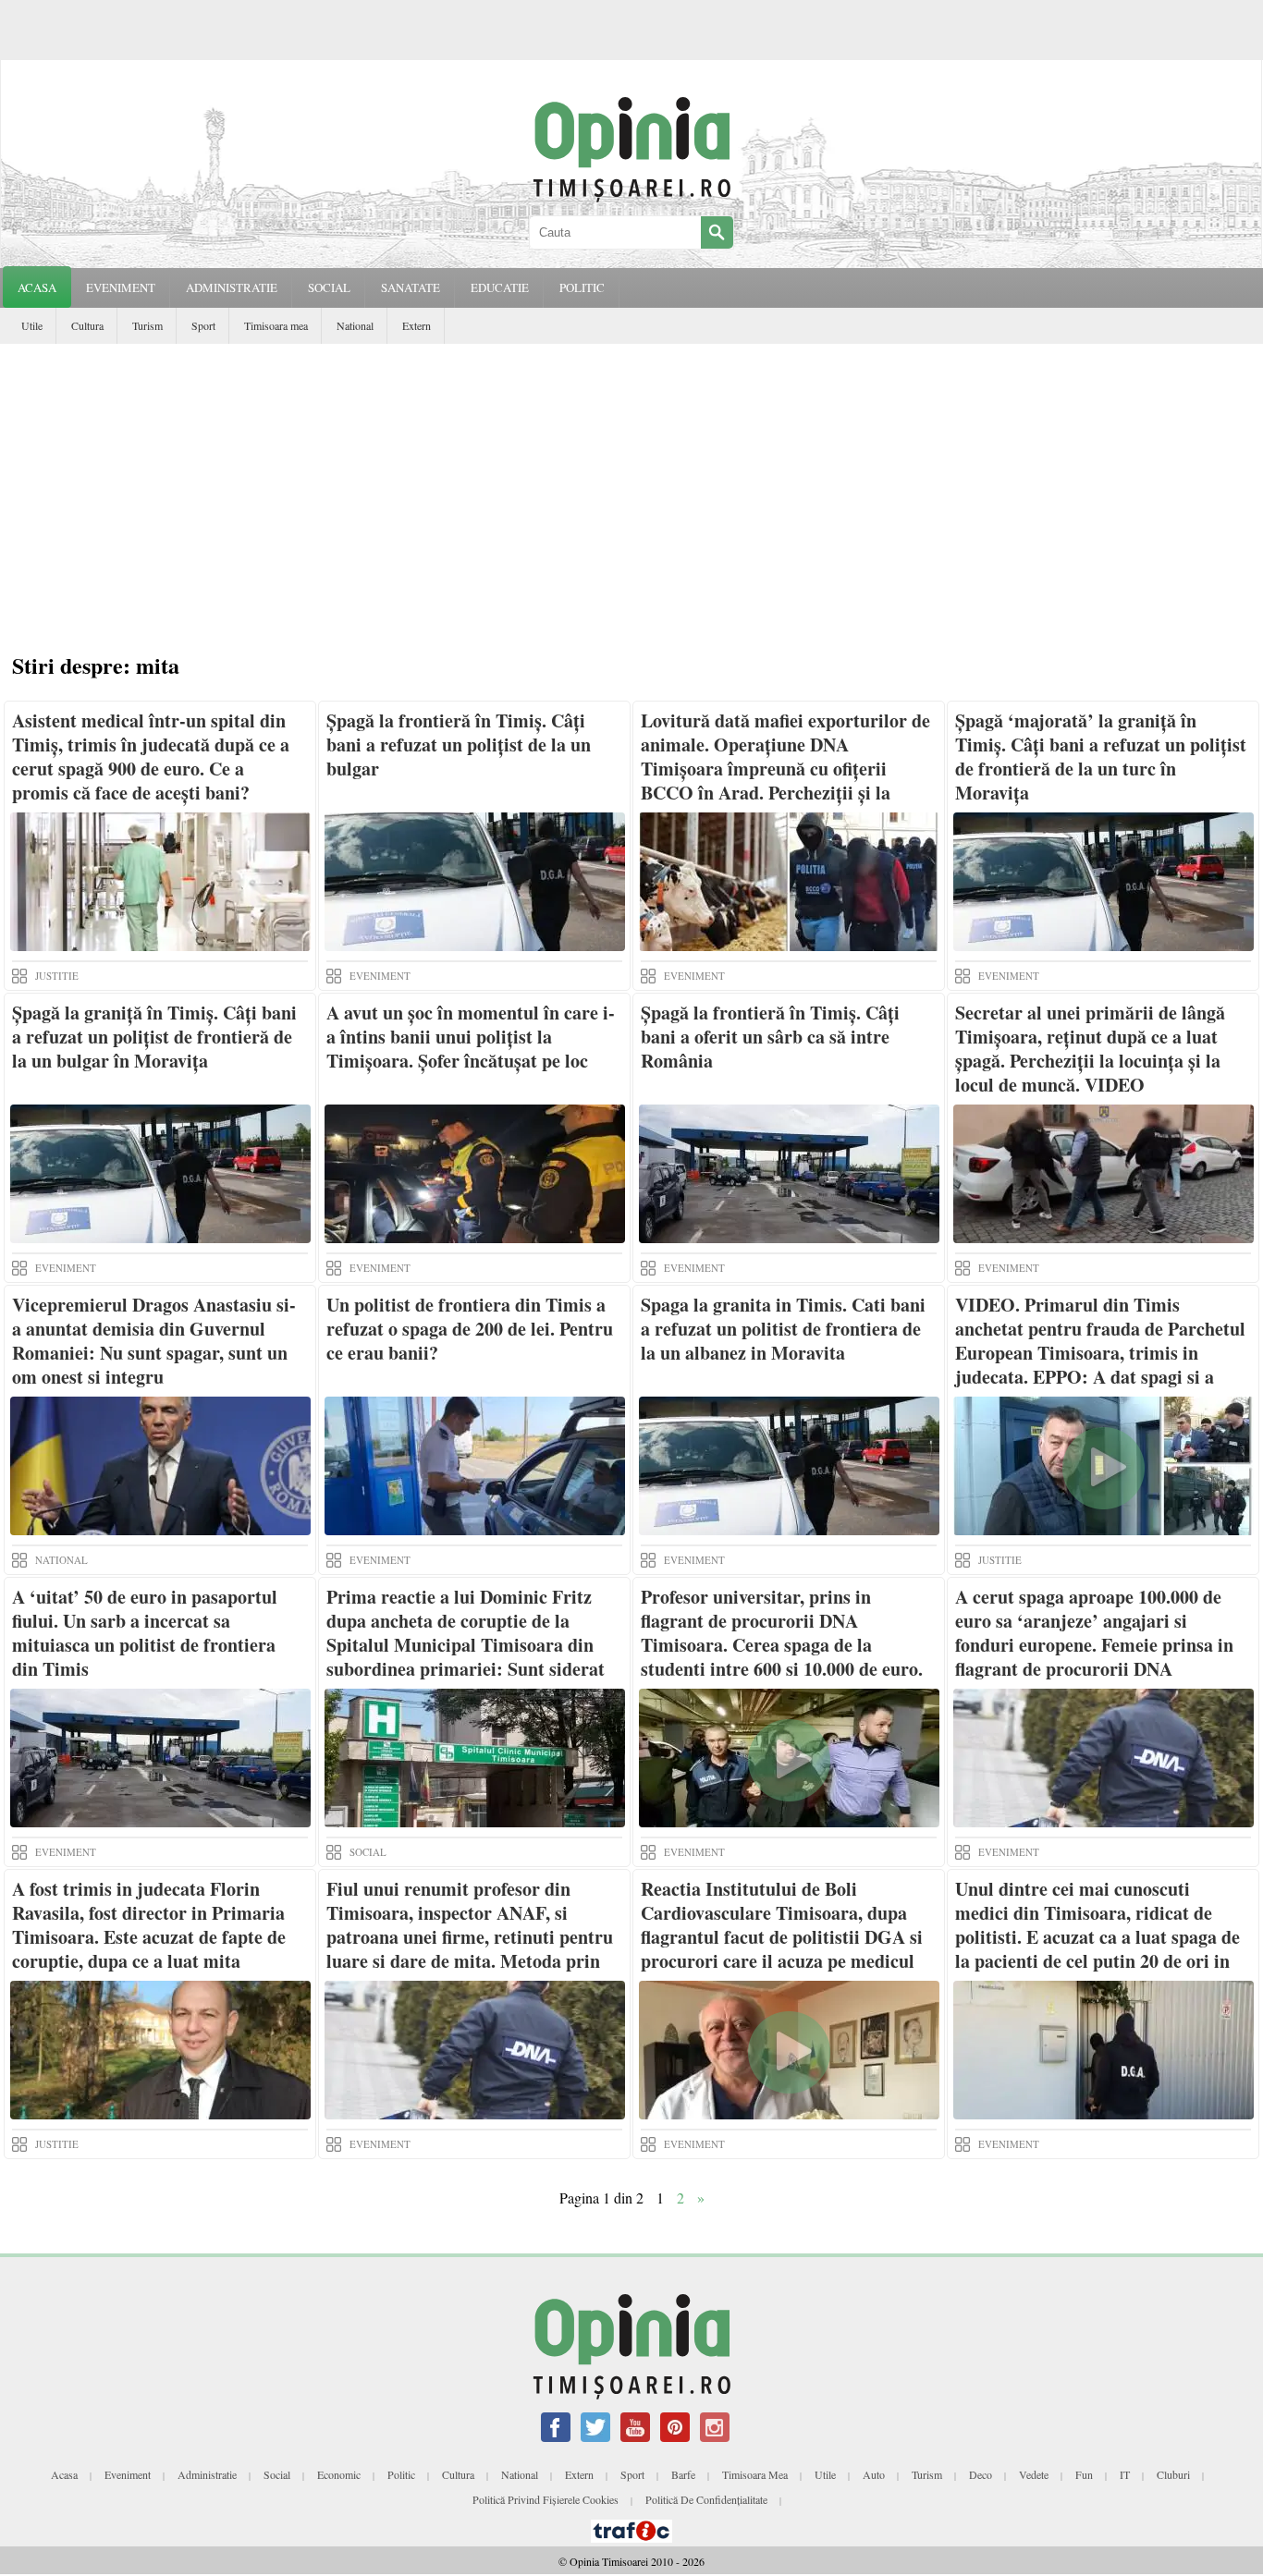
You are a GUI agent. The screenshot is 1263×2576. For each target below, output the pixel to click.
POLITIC (582, 287)
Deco (981, 2474)
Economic (339, 2474)
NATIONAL (61, 1560)
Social (277, 2474)
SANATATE (411, 287)
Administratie (207, 2474)
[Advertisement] (636, 501)
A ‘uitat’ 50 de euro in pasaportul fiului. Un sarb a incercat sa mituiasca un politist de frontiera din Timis (145, 1633)
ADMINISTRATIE (232, 287)
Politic (401, 2474)
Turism (147, 325)
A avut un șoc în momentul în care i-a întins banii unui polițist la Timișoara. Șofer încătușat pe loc (471, 1037)
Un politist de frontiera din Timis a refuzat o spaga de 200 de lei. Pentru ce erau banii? (470, 1329)
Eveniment (128, 2474)
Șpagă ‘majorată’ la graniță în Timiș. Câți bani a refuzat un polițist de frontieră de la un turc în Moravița (1101, 757)
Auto (874, 2474)
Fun (1084, 2474)
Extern (417, 325)
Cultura (87, 325)
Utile (32, 325)
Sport (203, 325)
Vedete (1034, 2474)
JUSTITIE (57, 976)
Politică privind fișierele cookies (546, 2499)
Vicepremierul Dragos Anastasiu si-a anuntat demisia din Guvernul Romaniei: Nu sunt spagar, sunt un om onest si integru (154, 1341)
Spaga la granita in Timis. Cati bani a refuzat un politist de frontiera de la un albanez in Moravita (783, 1329)
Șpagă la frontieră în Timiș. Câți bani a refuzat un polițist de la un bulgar (459, 745)
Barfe (683, 2474)
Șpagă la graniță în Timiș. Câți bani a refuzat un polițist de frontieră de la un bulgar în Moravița (154, 1037)
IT (1125, 2474)
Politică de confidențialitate (706, 2499)
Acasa (37, 287)
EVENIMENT (121, 287)
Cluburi (1173, 2474)
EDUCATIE (500, 287)
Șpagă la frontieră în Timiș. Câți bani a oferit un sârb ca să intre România (770, 1037)
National (355, 325)
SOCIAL (329, 287)
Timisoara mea (276, 325)
